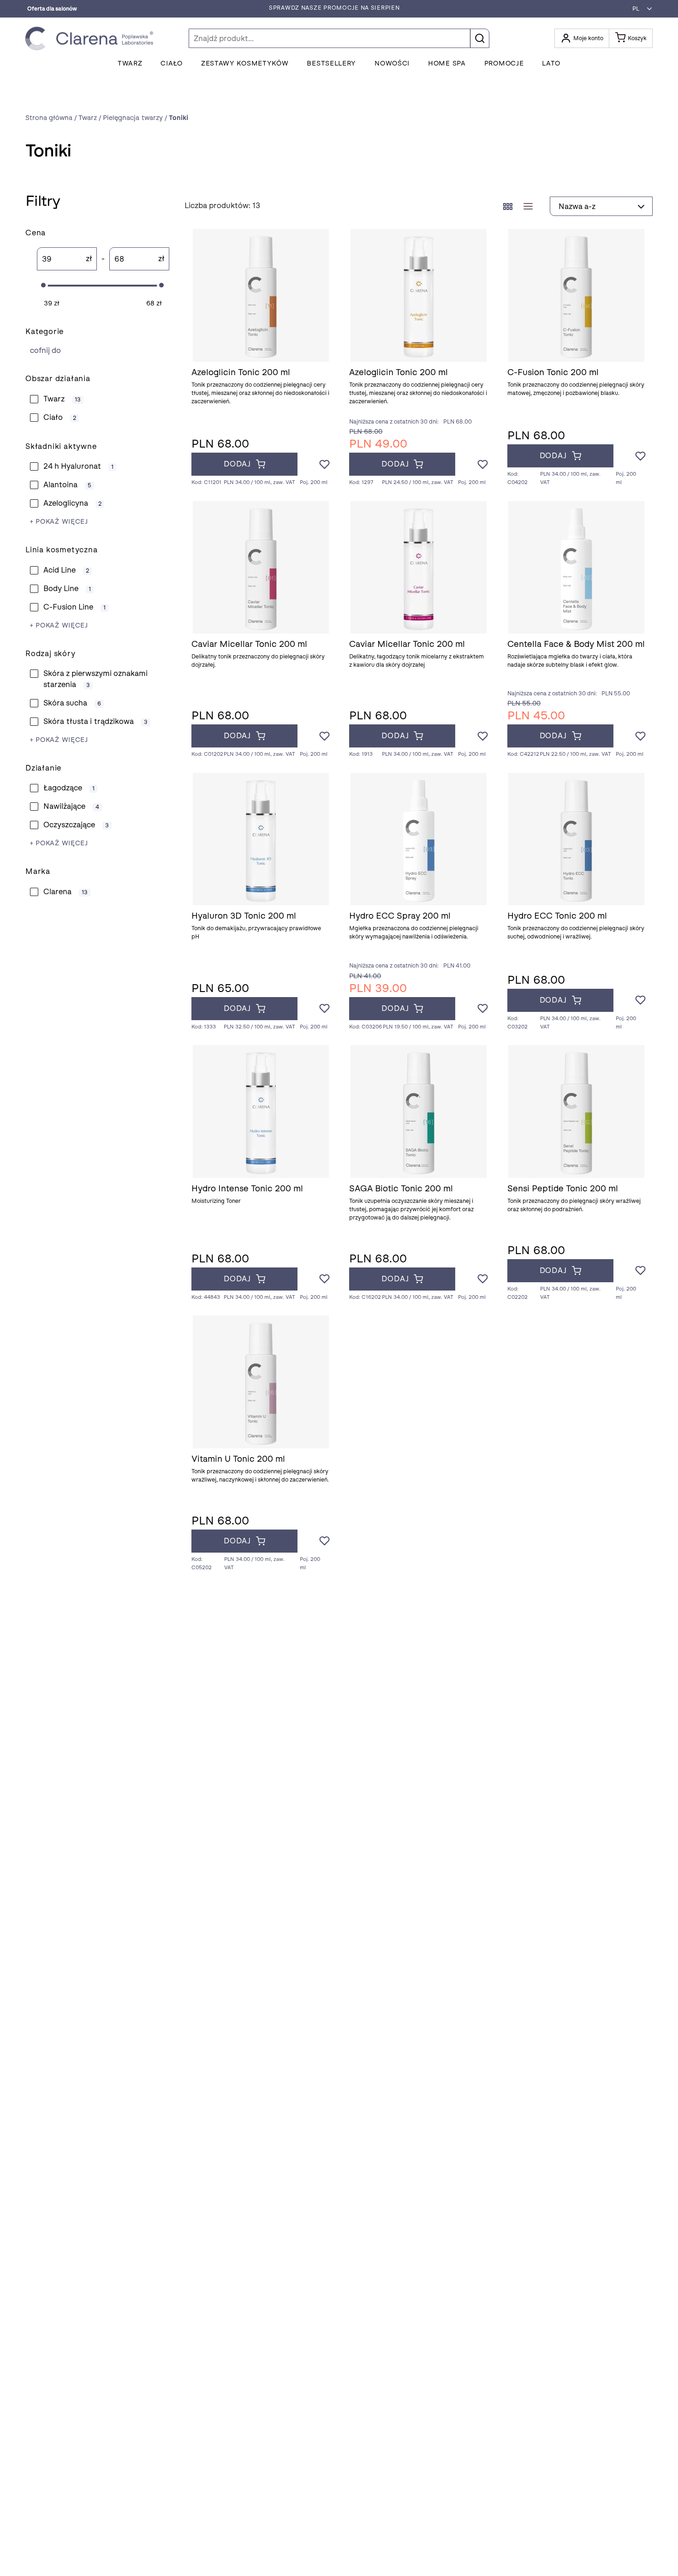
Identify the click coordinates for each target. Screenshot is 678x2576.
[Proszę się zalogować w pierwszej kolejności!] (324, 465)
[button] (640, 9)
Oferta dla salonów (52, 9)
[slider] (43, 285)
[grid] (508, 206)
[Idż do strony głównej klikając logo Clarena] (92, 39)
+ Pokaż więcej (59, 522)
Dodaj (237, 464)
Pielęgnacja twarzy (96, 350)
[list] (528, 206)
